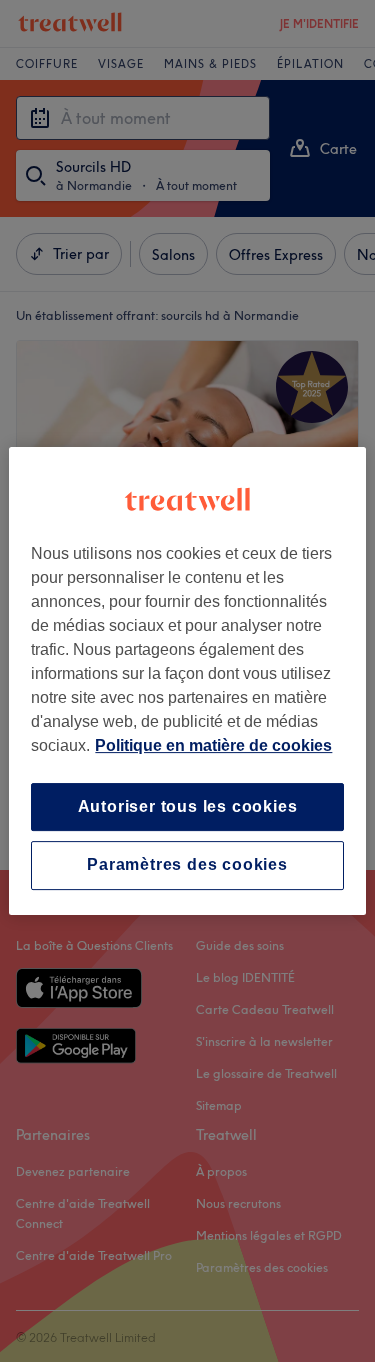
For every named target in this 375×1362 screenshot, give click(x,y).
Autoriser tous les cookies (188, 806)
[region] (187, 681)
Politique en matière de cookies (213, 745)
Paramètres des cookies (187, 865)
